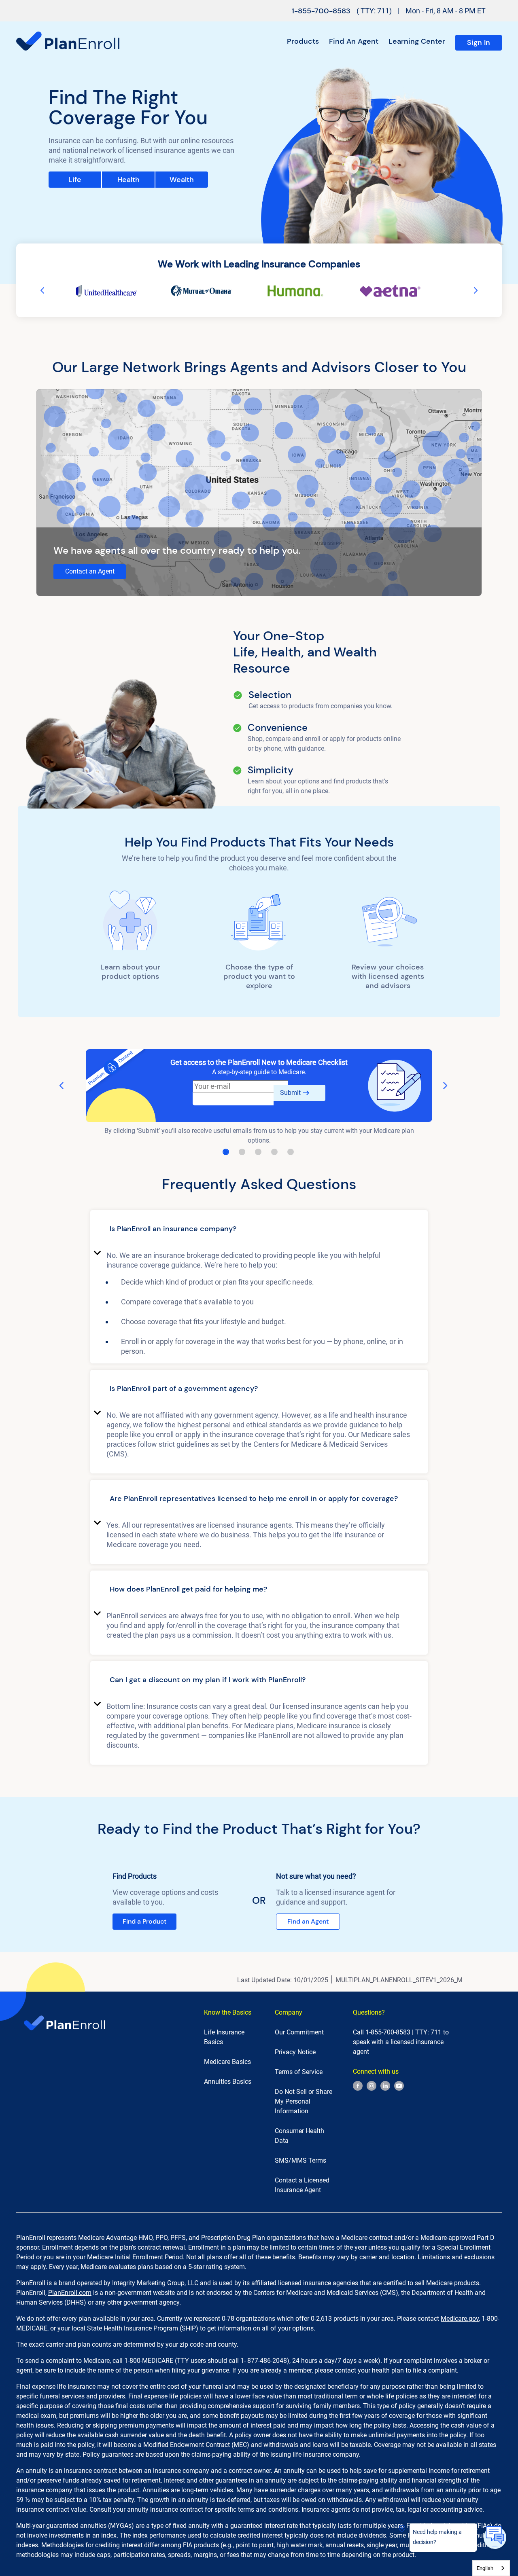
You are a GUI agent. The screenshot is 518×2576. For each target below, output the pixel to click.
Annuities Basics (228, 2082)
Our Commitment (299, 2032)
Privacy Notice (295, 2052)
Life (75, 180)
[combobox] (491, 2568)
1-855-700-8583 (321, 11)
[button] (259, 1230)
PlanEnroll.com (70, 2293)
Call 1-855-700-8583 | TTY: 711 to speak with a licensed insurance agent (401, 2042)
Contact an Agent (90, 571)
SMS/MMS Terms (300, 2160)
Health (128, 180)
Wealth (182, 180)
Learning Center (417, 41)
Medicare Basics (227, 2062)
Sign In (479, 42)
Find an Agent (354, 41)
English (485, 2568)
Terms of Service (299, 2072)
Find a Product (144, 1921)
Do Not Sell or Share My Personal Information (304, 2101)
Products (303, 41)
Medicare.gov (460, 2319)
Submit (290, 1093)
